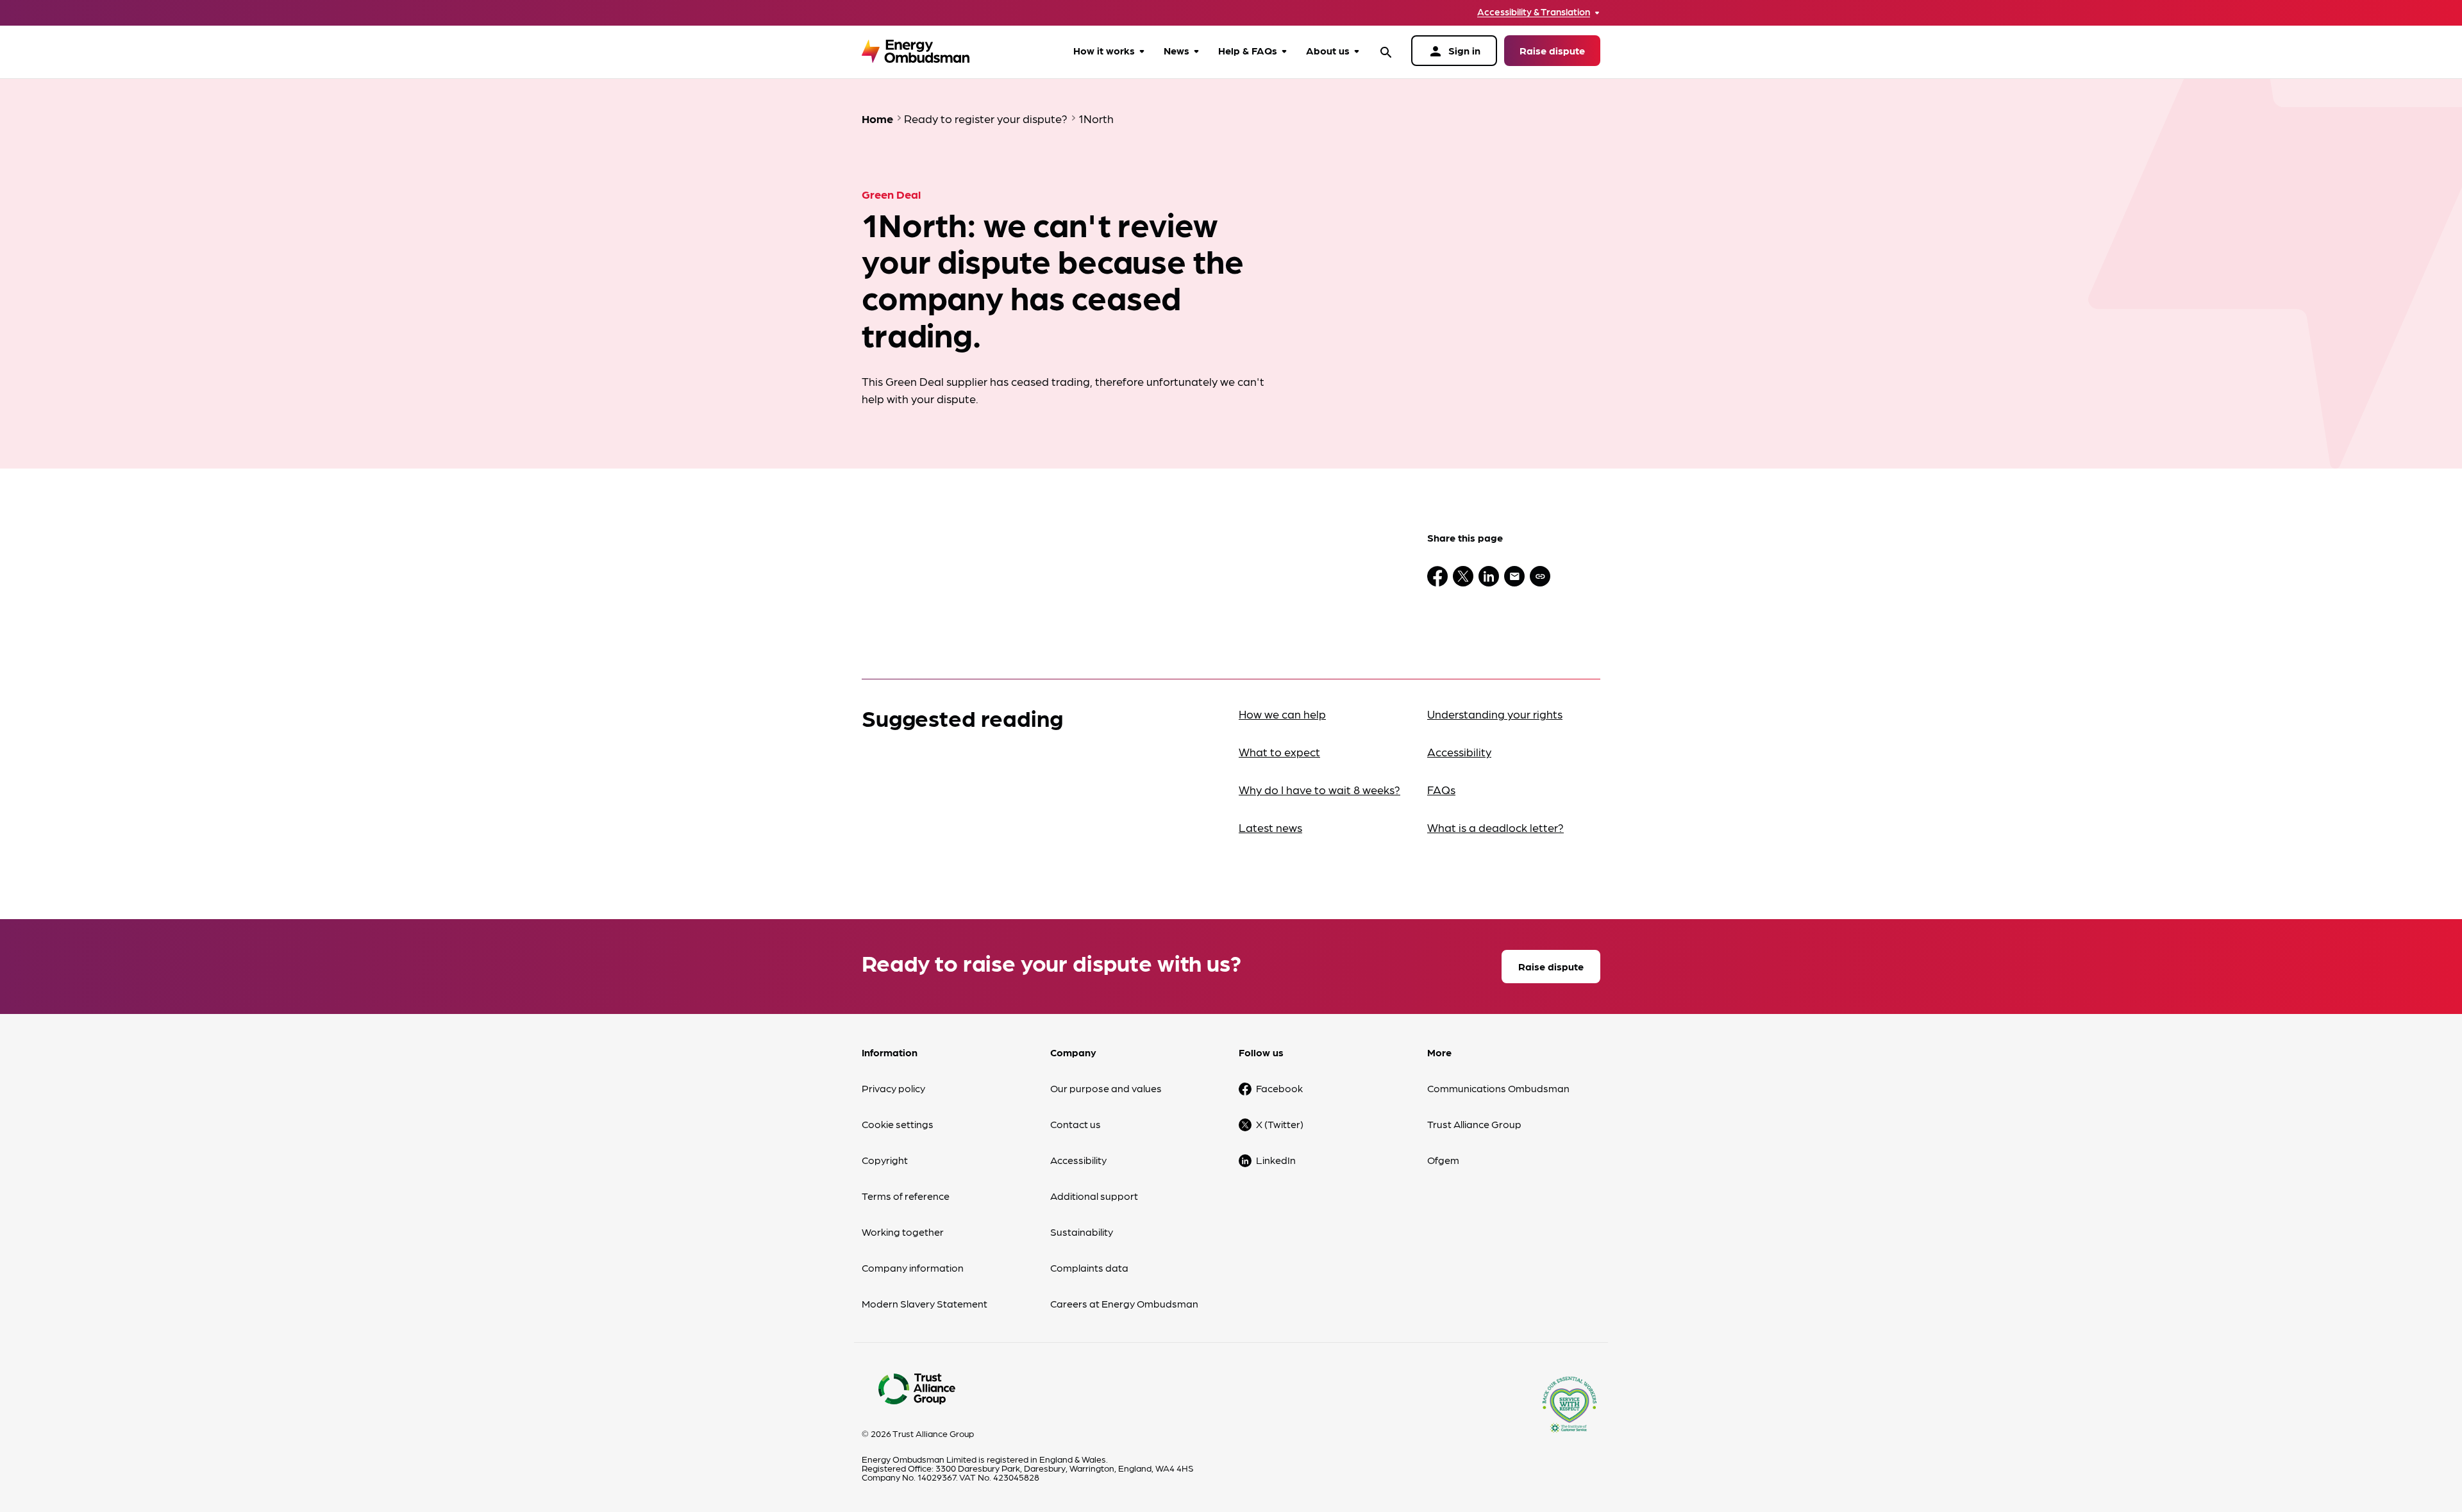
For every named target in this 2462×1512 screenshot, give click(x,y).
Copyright (885, 1160)
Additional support (1094, 1196)
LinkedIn (1276, 1160)
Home (877, 118)
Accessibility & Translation (1534, 12)
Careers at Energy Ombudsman (1124, 1303)
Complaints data (1089, 1267)
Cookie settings (898, 1124)
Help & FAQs (1248, 50)
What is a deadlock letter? (1495, 827)
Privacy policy (893, 1088)
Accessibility (1459, 752)
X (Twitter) (1280, 1124)
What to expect (1279, 752)
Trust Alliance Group (1474, 1124)
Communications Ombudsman (1498, 1088)
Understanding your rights (1495, 714)
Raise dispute (1552, 50)
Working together (903, 1232)
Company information (913, 1267)
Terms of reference (906, 1196)
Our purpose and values (1106, 1088)
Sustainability (1082, 1232)
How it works (1104, 50)
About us (1328, 50)
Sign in (1454, 51)
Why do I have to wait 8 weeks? (1319, 789)
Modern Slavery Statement (925, 1303)
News (1177, 50)
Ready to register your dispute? (986, 118)
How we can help (1282, 714)
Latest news (1270, 827)
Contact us (1076, 1124)
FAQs (1441, 789)
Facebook (1279, 1088)
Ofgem (1443, 1160)
